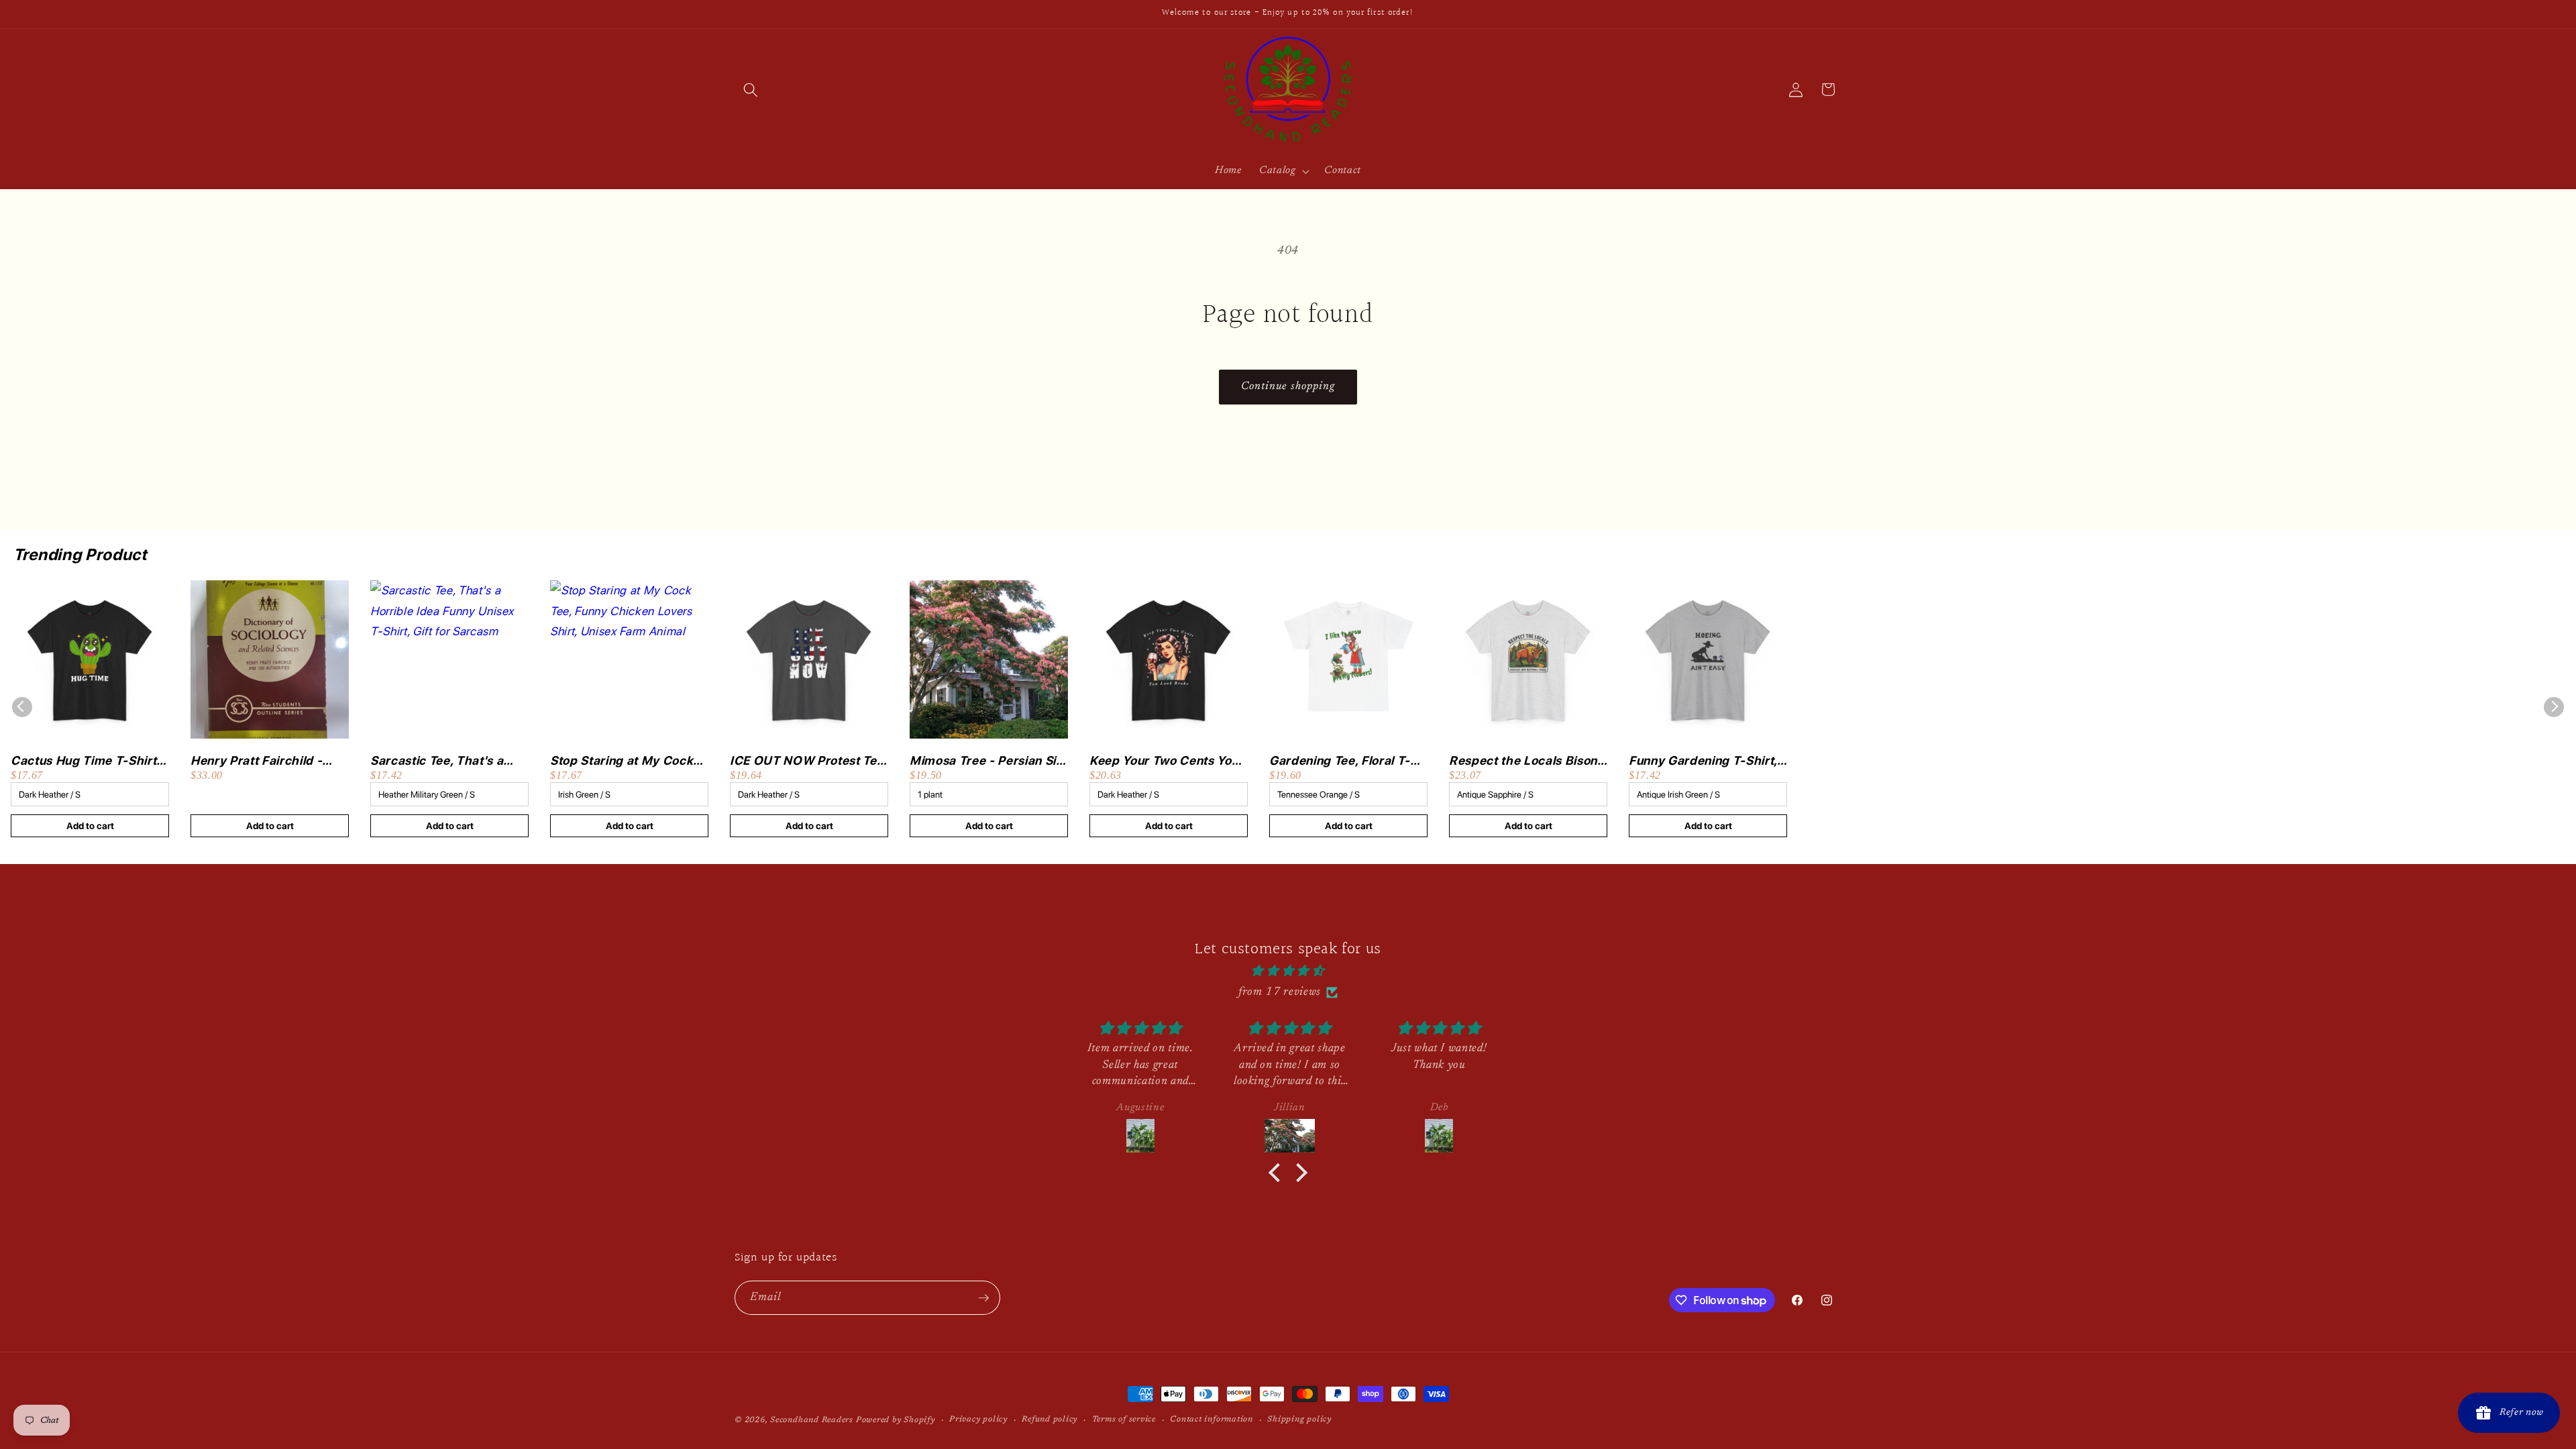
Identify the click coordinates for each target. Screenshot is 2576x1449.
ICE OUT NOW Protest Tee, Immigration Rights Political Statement (808, 761)
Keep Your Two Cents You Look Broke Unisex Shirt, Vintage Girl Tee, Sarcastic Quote (1167, 761)
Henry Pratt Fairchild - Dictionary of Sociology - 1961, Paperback (263, 761)
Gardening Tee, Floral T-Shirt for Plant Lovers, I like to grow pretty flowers (1348, 761)
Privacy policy (978, 1419)
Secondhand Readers (812, 1420)
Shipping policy (1299, 1419)
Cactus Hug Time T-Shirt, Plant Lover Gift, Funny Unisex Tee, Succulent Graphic (85, 761)
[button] (751, 89)
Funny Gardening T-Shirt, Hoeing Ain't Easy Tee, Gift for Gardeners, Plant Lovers (1706, 761)
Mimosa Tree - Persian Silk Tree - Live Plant (988, 761)
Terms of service (1124, 1419)
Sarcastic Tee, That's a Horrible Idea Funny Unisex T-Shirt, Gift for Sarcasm (437, 761)
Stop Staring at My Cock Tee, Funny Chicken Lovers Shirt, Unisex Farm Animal (629, 761)
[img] (1288, 971)
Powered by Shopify (896, 1420)
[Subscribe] (983, 1298)
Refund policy (1050, 1419)
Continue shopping (1288, 386)
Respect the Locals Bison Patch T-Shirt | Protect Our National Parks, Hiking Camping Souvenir (1528, 761)
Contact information (1212, 1419)
